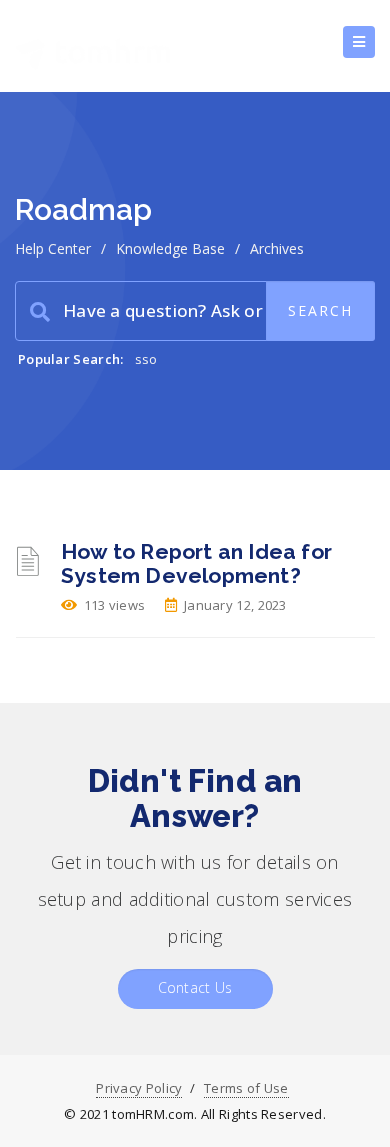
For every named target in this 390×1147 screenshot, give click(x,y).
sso (146, 359)
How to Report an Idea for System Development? (196, 563)
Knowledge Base (170, 248)
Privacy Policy (139, 1088)
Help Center (53, 248)
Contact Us (195, 987)
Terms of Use (246, 1088)
